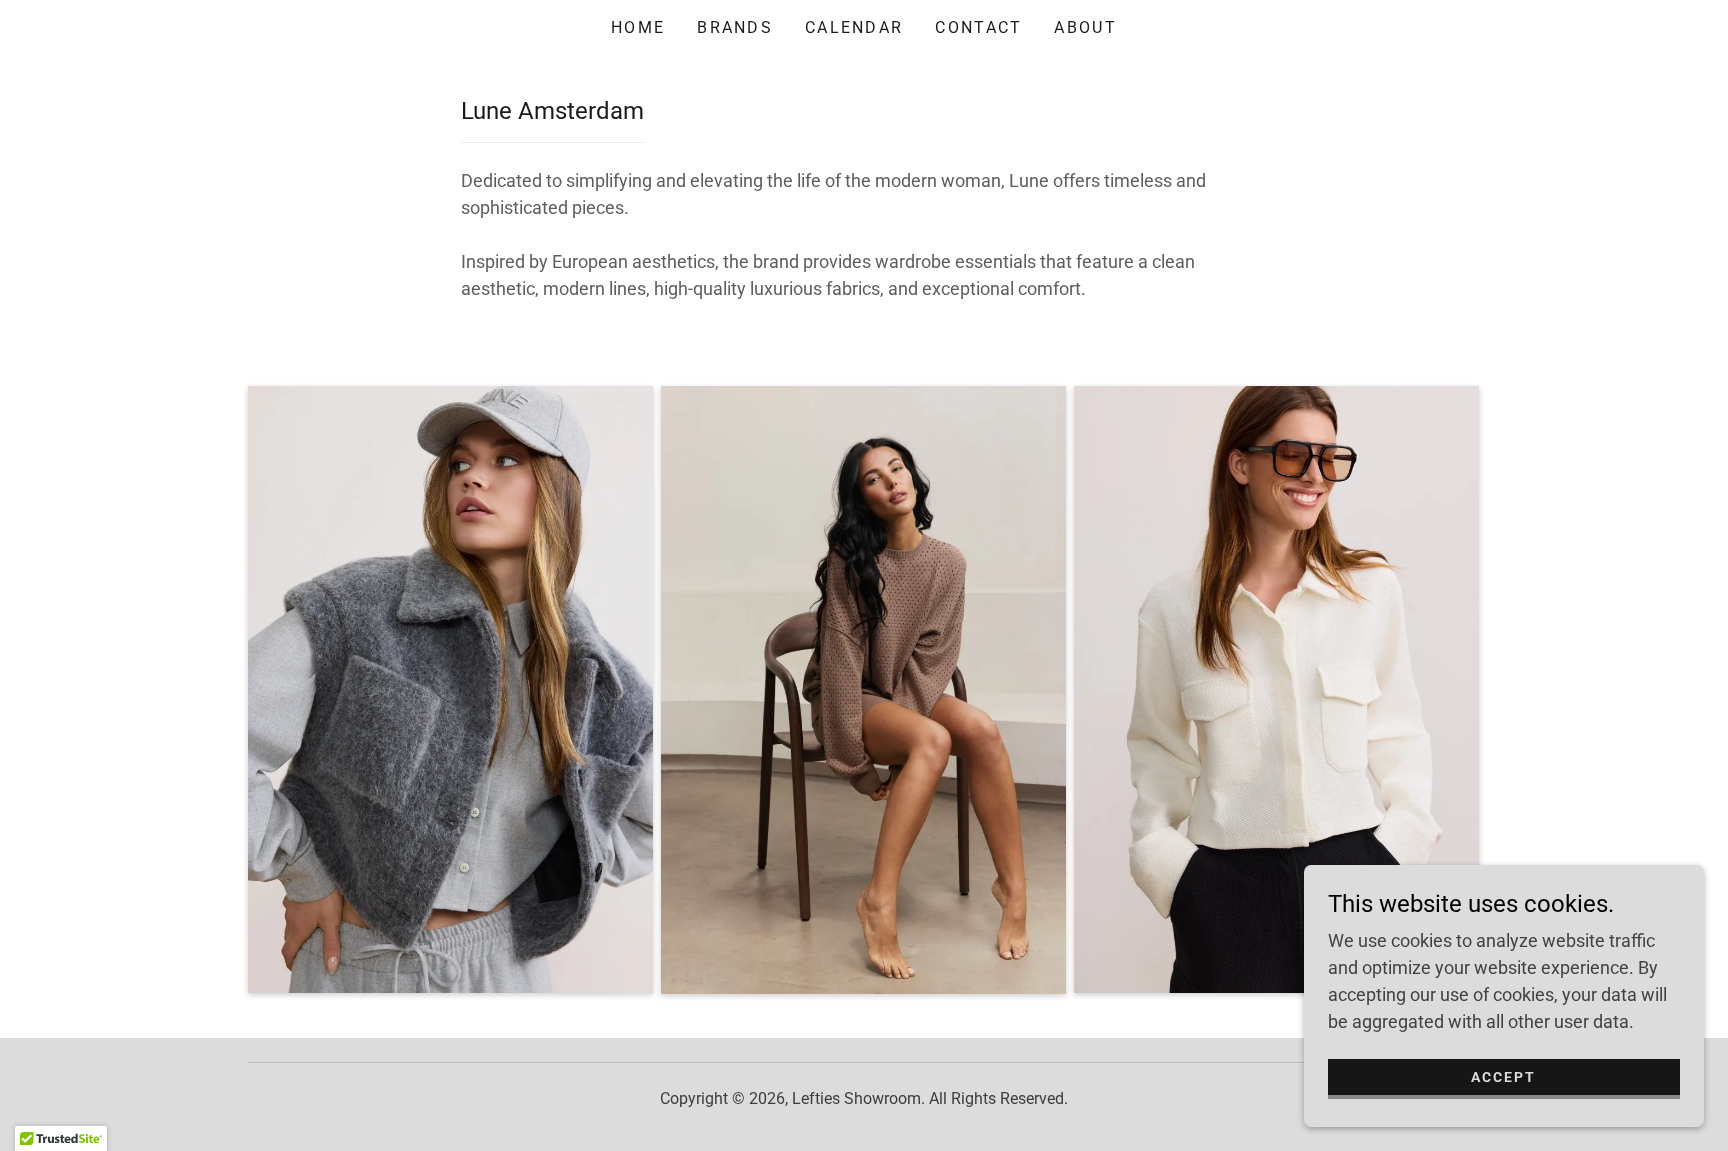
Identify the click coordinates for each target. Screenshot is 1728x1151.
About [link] (1085, 27)
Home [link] (638, 27)
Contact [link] (978, 27)
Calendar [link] (854, 27)
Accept (1503, 1077)
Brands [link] (735, 27)
